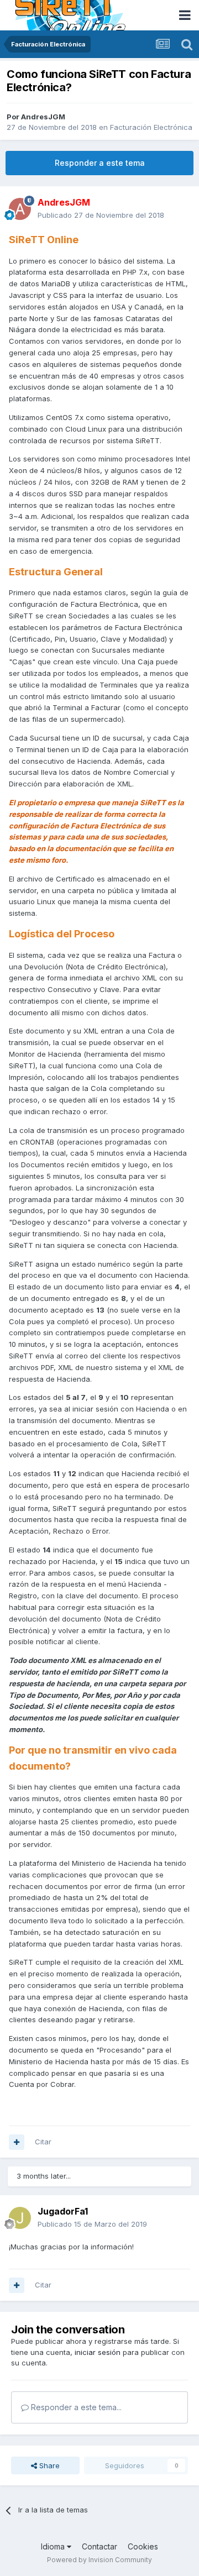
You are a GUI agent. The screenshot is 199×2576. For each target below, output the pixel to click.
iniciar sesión (98, 2352)
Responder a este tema (100, 163)
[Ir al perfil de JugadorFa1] (20, 2218)
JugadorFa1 (63, 2211)
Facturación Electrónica (151, 127)
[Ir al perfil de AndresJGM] (20, 209)
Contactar (99, 2546)
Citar (43, 2142)
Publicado (101, 215)
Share (48, 2465)
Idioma (54, 2546)
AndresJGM (43, 117)
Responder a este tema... (75, 2407)
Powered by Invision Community (99, 2560)
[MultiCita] (17, 2142)
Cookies (143, 2546)
